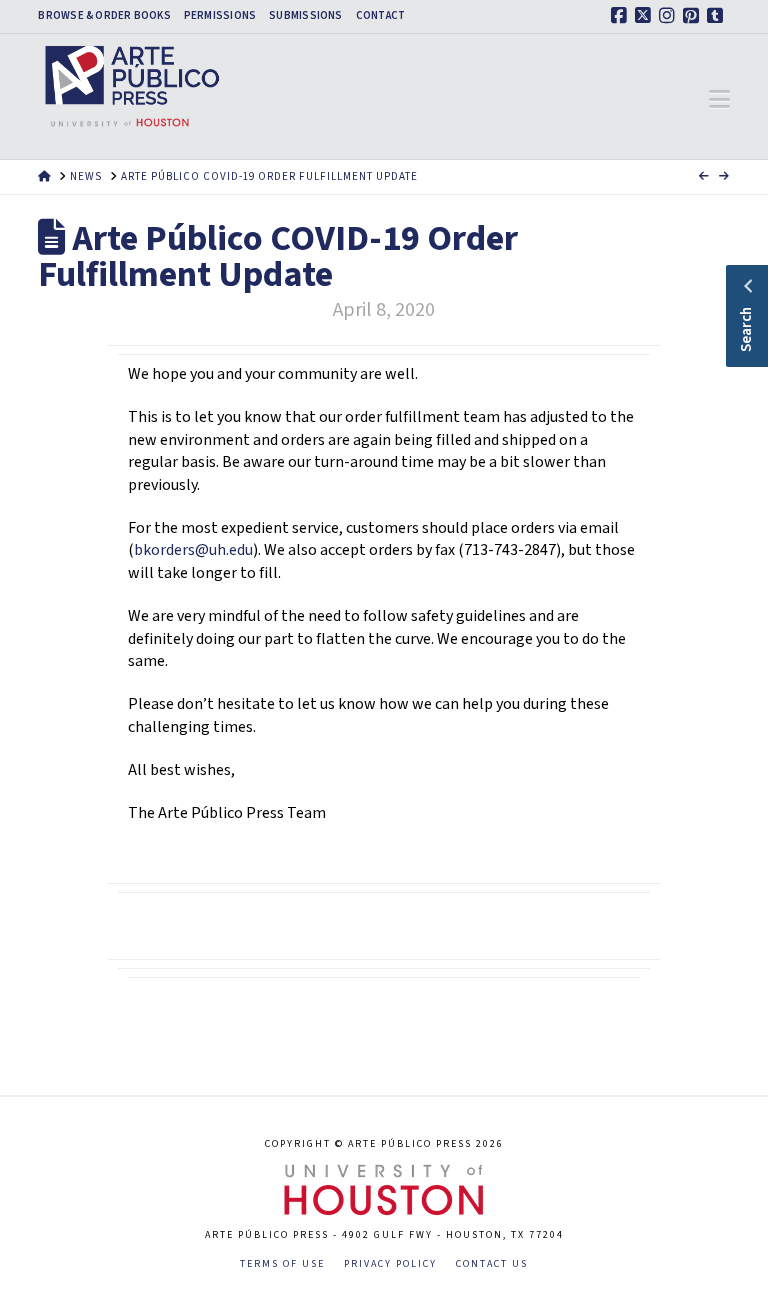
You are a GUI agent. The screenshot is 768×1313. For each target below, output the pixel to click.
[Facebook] (622, 16)
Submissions (305, 16)
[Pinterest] (694, 16)
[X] (646, 16)
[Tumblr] (718, 16)
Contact (381, 16)
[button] (719, 100)
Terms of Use (282, 1264)
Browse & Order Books (104, 16)
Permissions (220, 16)
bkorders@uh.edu (193, 550)
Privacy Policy (390, 1264)
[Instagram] (670, 16)
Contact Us (492, 1264)
